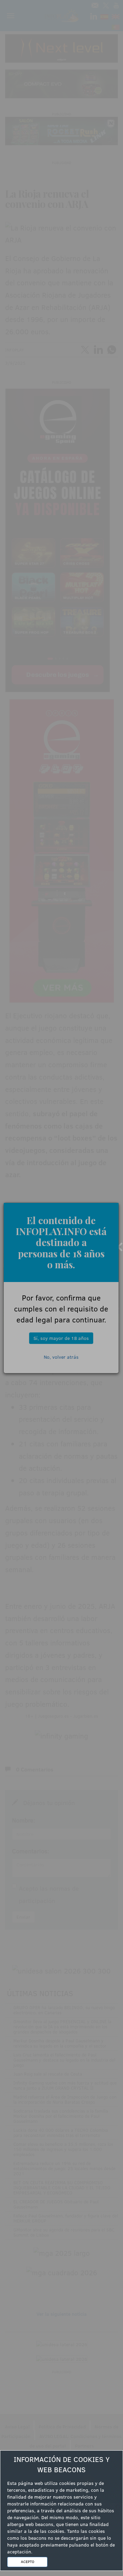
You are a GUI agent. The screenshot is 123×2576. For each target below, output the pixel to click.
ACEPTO (28, 2562)
